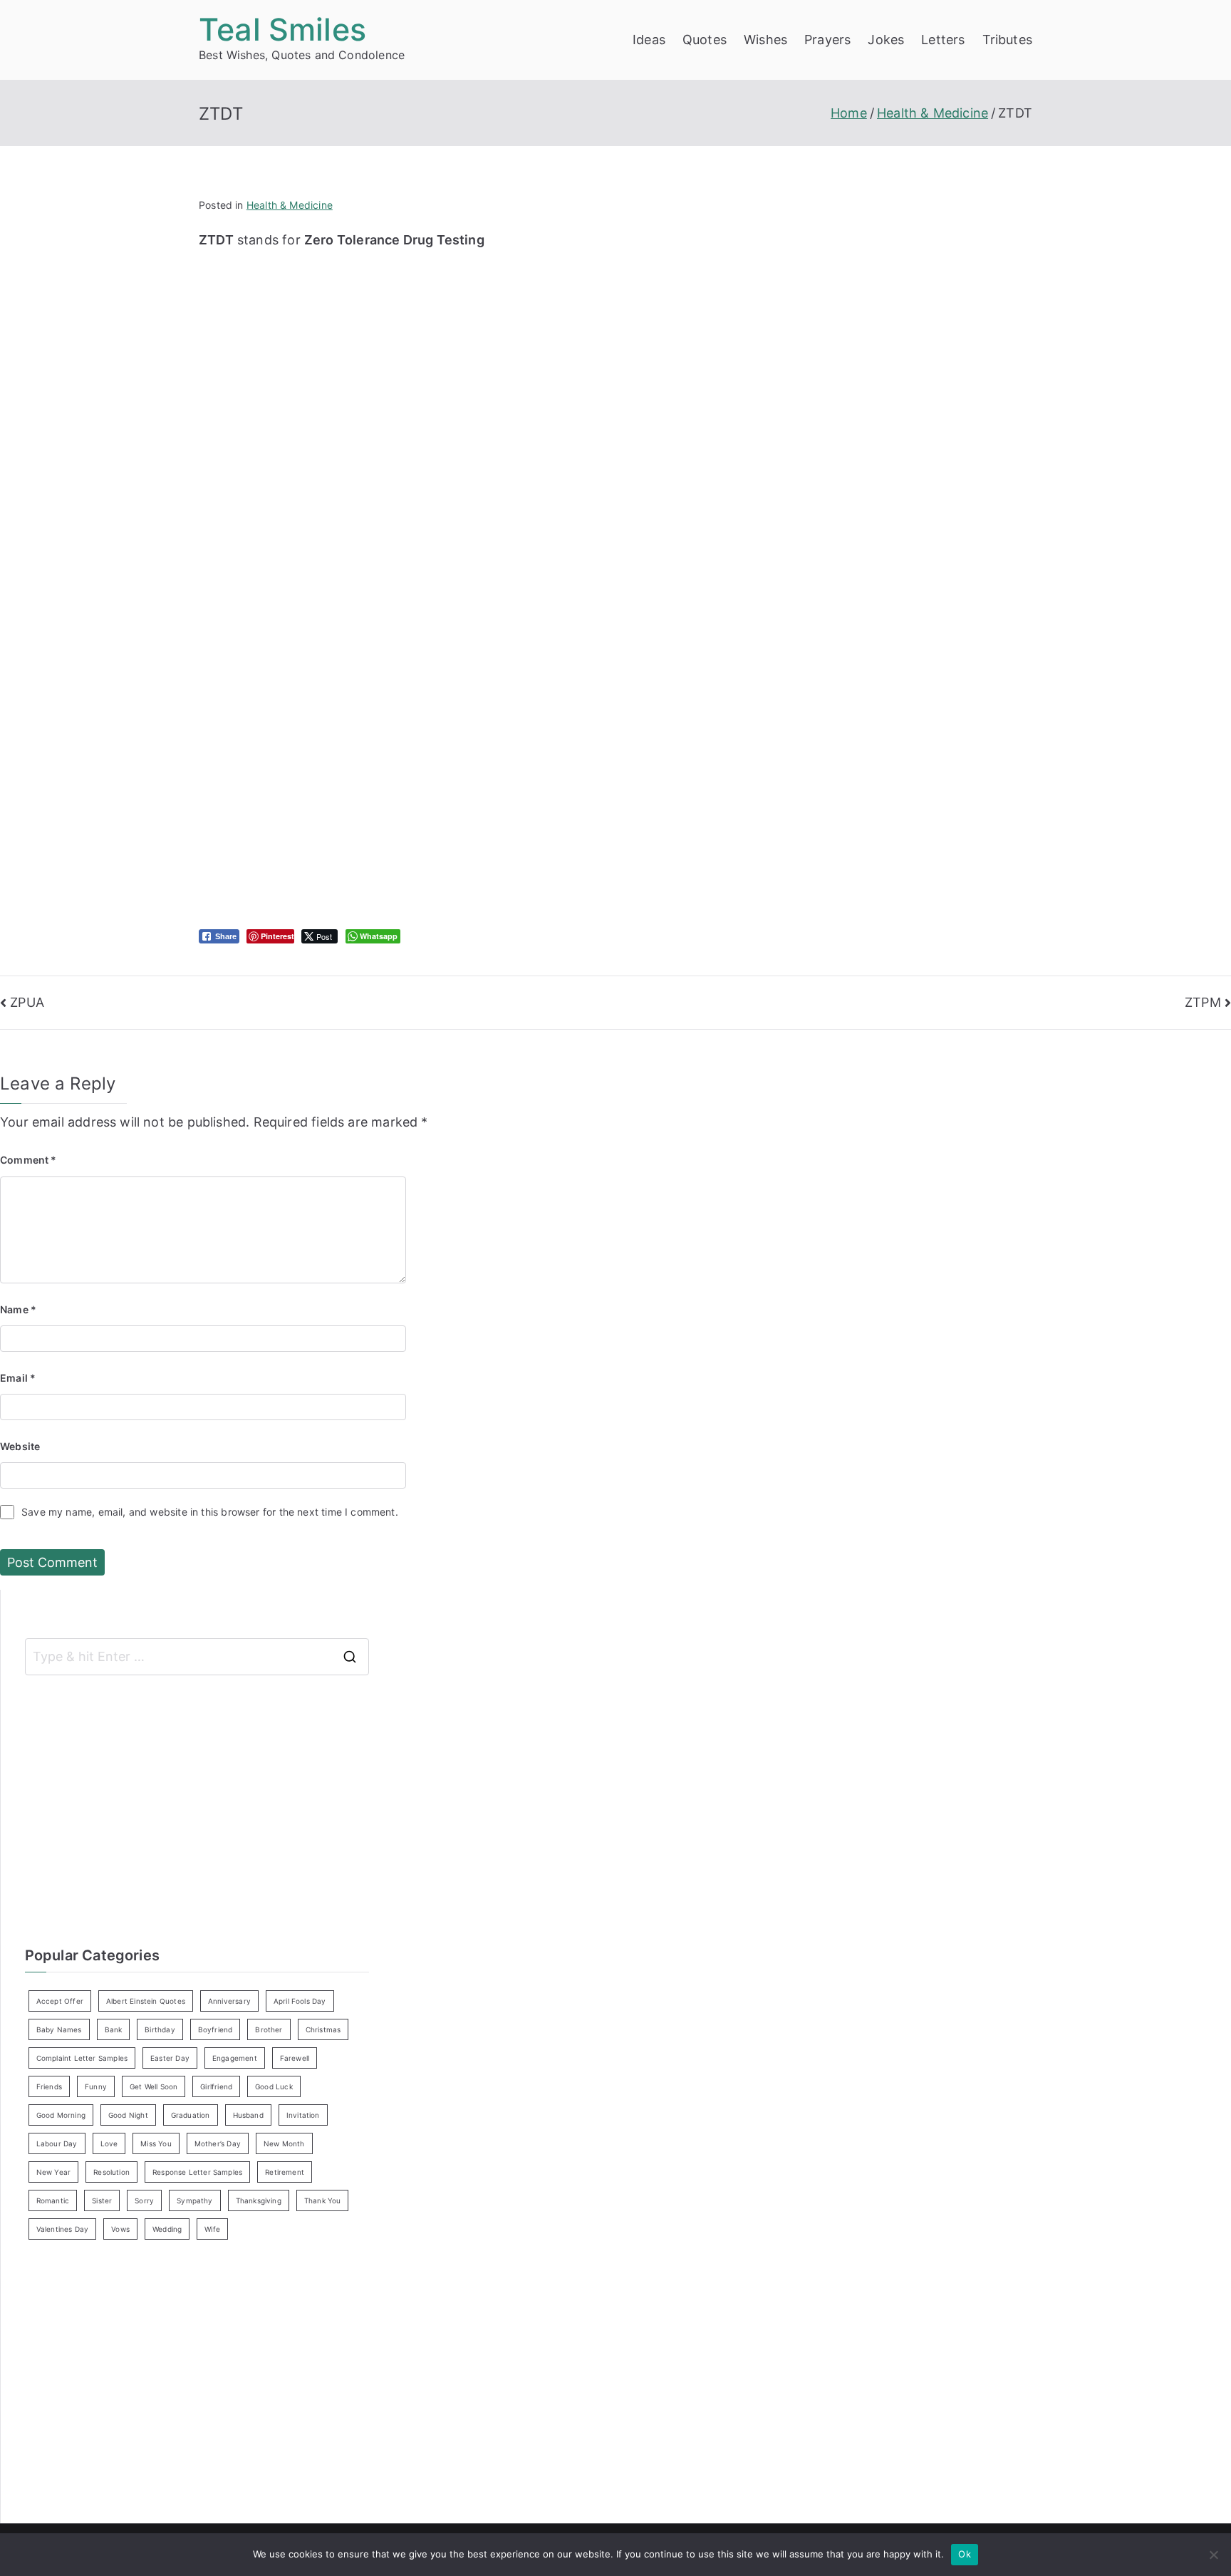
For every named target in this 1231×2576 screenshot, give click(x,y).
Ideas (649, 40)
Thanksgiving (259, 2200)
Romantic (53, 2200)
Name (18, 1309)
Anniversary (229, 2001)
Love (109, 2143)
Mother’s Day (218, 2143)
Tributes (1007, 40)
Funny (96, 2086)
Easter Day (170, 2058)
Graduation (191, 2115)
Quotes (705, 40)
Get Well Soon (154, 2086)
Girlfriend (216, 2086)
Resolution (111, 2172)
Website (20, 1446)
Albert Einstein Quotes (146, 2001)
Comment (28, 1160)
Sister (102, 2200)
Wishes (765, 40)
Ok (965, 2554)
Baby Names (59, 2029)
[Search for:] (197, 1657)
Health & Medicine (290, 205)
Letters (943, 40)
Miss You (156, 2143)
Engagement (235, 2058)
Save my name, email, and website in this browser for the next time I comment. (210, 1512)
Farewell (295, 2058)
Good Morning (61, 2115)
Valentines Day (63, 2229)
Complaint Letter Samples (82, 2058)
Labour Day (57, 2143)
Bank (114, 2029)
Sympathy (194, 2200)
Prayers (827, 40)
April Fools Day (300, 2001)
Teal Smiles (282, 29)
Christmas (323, 2029)
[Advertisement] (480, 351)
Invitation (303, 2115)
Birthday (160, 2029)
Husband (248, 2115)
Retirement (285, 2172)
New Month (284, 2143)
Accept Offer (60, 2001)
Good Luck (274, 2086)
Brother (269, 2029)
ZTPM (1203, 1002)
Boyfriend (215, 2029)
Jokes (886, 40)
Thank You (323, 2200)
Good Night (128, 2115)
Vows (120, 2229)
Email (18, 1378)
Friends (49, 2086)
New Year (53, 2172)
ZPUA (27, 1002)
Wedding (167, 2229)
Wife (212, 2229)
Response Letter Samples (197, 2172)
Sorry (144, 2200)
